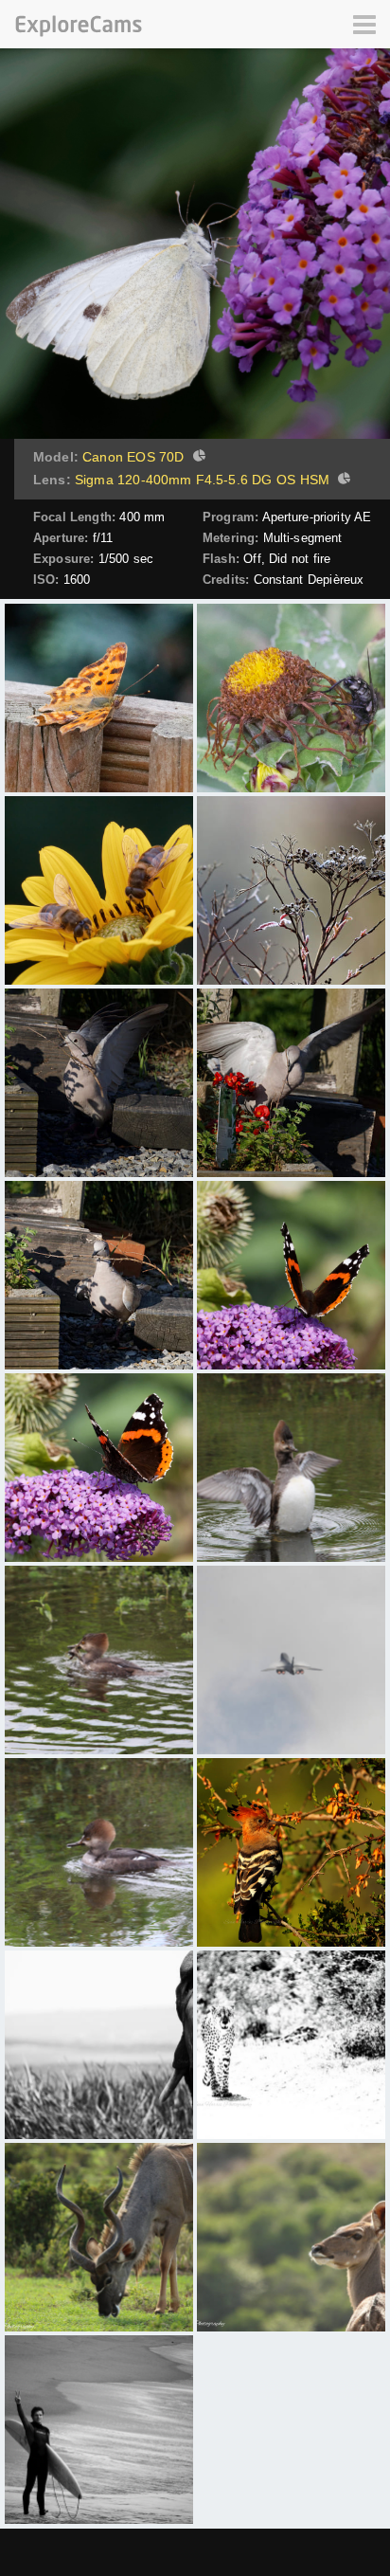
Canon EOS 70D (133, 457)
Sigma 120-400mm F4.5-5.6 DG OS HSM (202, 480)
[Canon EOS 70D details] (197, 458)
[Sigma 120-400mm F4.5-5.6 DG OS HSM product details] (342, 481)
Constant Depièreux (309, 580)
